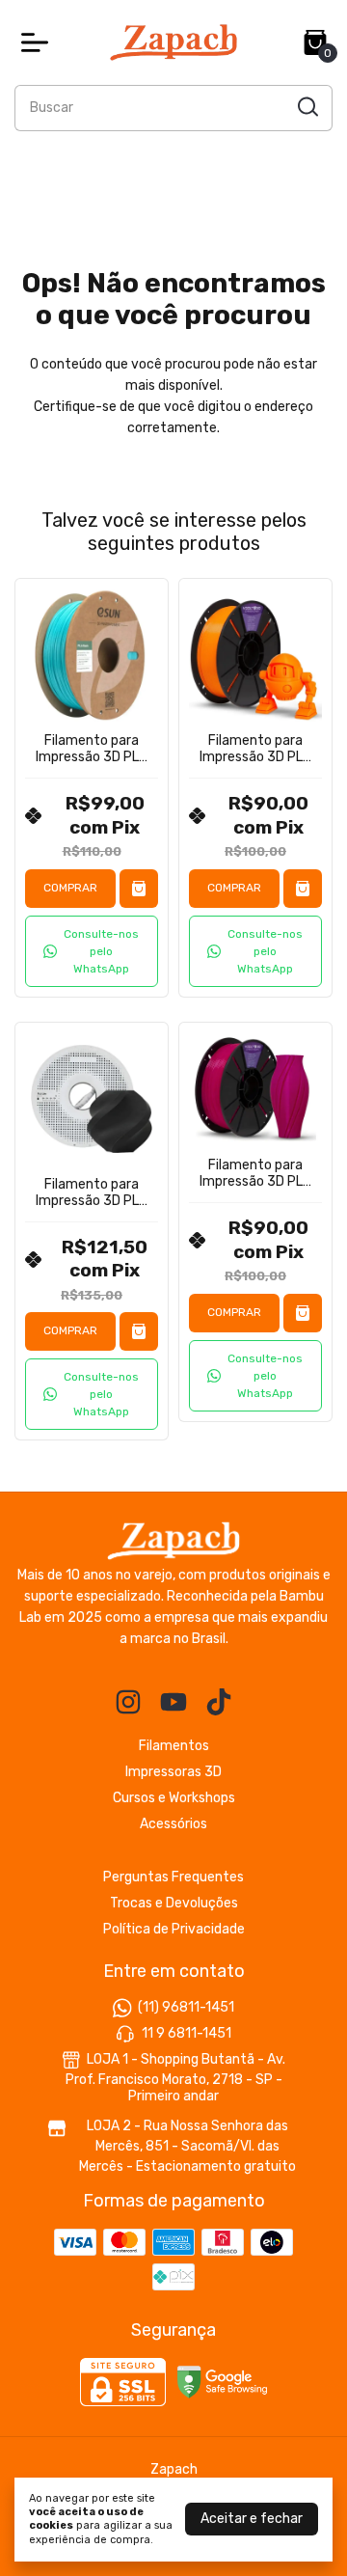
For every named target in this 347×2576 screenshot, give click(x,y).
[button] (92, 951)
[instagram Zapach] (128, 1702)
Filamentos (174, 1746)
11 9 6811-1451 (187, 2033)
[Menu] (39, 42)
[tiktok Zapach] (219, 1702)
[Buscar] (307, 107)
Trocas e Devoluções (174, 1903)
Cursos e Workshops (174, 1798)
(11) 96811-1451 (186, 2007)
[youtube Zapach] (173, 1702)
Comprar (70, 888)
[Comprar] (139, 889)
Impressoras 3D (173, 1772)
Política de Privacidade (174, 1929)
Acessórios (173, 1824)
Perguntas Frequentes (173, 1877)
